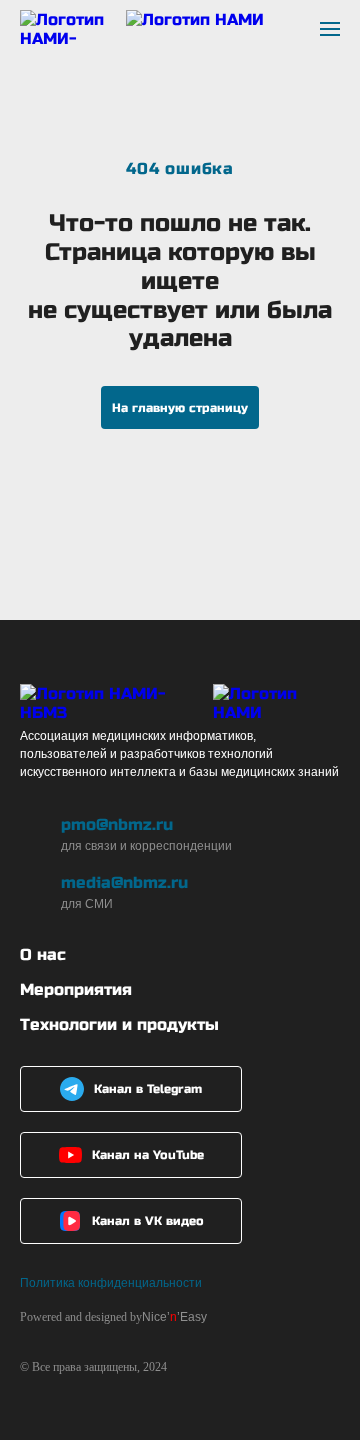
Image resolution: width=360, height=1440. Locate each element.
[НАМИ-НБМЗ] (142, 29)
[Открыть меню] (330, 29)
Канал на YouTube (148, 1155)
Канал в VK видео (148, 1221)
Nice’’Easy (174, 1317)
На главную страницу (180, 408)
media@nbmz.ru (124, 882)
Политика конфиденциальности (111, 1283)
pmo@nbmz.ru (117, 824)
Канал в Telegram (148, 1089)
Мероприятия (76, 989)
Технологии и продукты (119, 1024)
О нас (43, 954)
